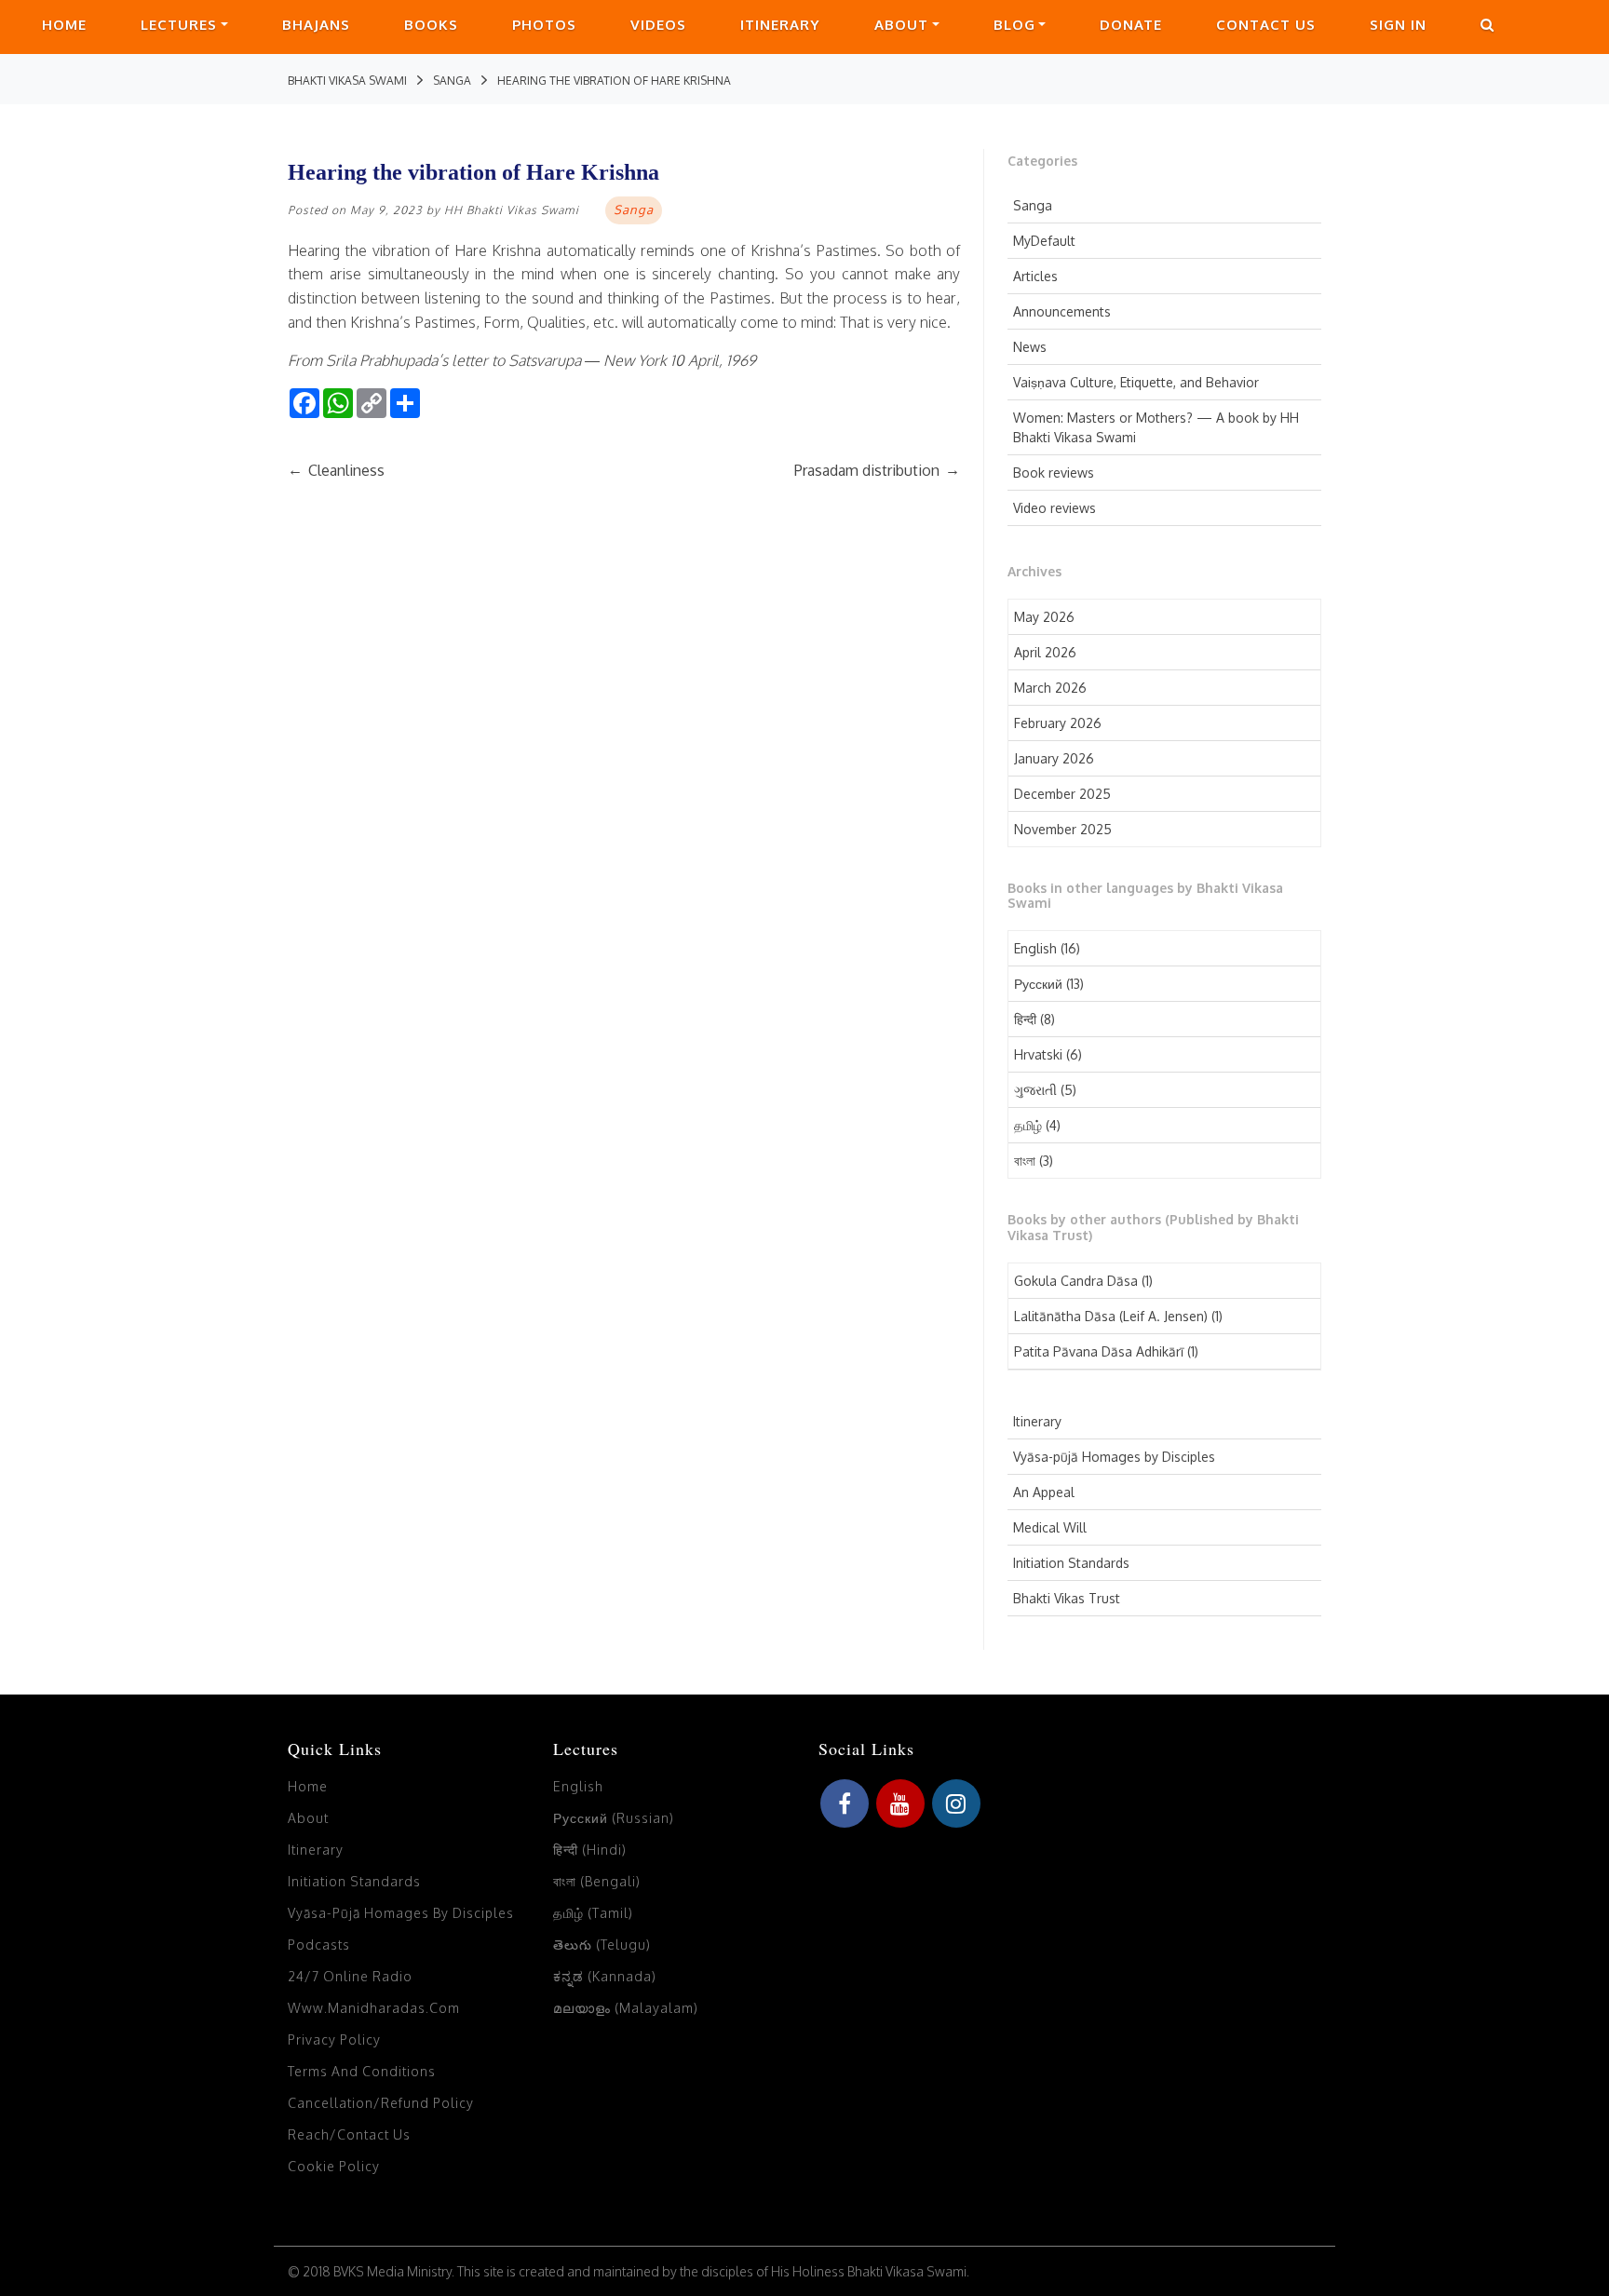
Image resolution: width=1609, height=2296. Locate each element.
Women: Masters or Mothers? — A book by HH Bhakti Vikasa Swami (1156, 427)
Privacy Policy (334, 2039)
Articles (1035, 276)
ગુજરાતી (1035, 1090)
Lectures (179, 25)
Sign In (1398, 25)
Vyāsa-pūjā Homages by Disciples (1114, 1457)
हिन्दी (1025, 1019)
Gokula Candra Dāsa (1076, 1281)
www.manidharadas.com (374, 2008)
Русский (1038, 984)
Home (64, 25)
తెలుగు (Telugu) (602, 1945)
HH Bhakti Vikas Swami (512, 210)
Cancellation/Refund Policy (381, 2103)
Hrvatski (1038, 1054)
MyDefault (1044, 241)
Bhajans (316, 25)
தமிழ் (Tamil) (593, 1913)
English (1035, 948)
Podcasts (319, 1945)
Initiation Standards (1071, 1563)
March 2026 (1050, 688)
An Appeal (1044, 1492)
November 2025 (1063, 829)
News (1030, 347)
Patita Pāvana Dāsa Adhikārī (1099, 1351)
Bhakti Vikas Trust (1067, 1598)
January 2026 (1054, 758)
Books (431, 25)
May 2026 (1044, 617)
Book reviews (1054, 473)
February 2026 (1058, 723)
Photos (544, 25)
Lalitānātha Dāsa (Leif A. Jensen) (1111, 1316)
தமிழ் (1028, 1125)
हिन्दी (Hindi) (590, 1850)
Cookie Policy (334, 2166)
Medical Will (1050, 1527)
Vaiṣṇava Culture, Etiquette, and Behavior (1136, 382)
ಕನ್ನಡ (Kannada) (605, 1976)
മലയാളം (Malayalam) (626, 2008)
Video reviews (1055, 508)
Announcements (1062, 311)
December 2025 (1062, 794)
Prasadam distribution (877, 470)
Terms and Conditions (362, 2071)
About (901, 25)
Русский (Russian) (614, 1818)
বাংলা (1025, 1161)
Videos (658, 25)
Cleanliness (336, 470)
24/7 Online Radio (350, 1976)
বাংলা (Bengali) (597, 1881)
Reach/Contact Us (349, 2134)
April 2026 (1045, 652)
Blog (1014, 25)
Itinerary (780, 25)
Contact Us (1266, 25)
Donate (1131, 25)
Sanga (1033, 205)
